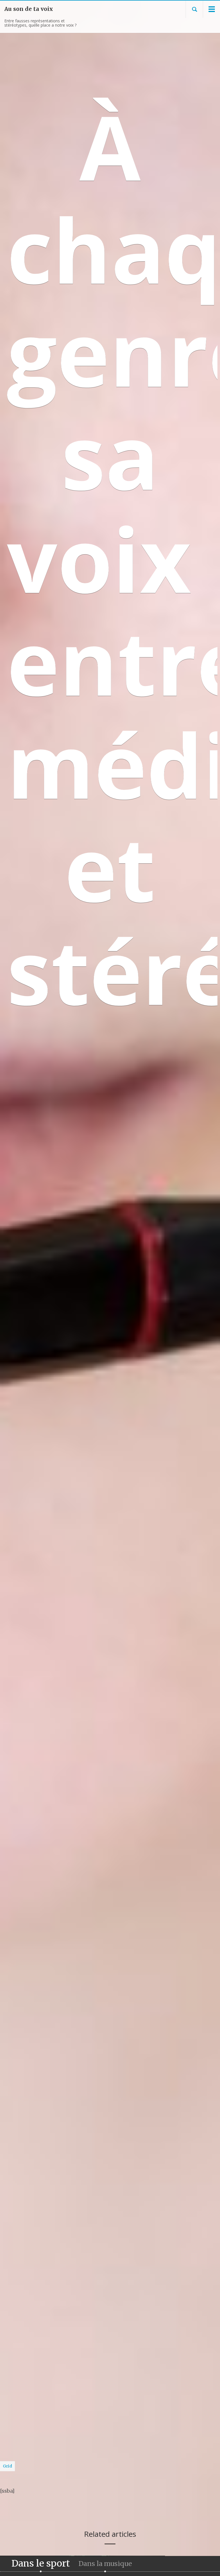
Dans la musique (105, 2564)
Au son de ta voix (29, 9)
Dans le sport (41, 2565)
